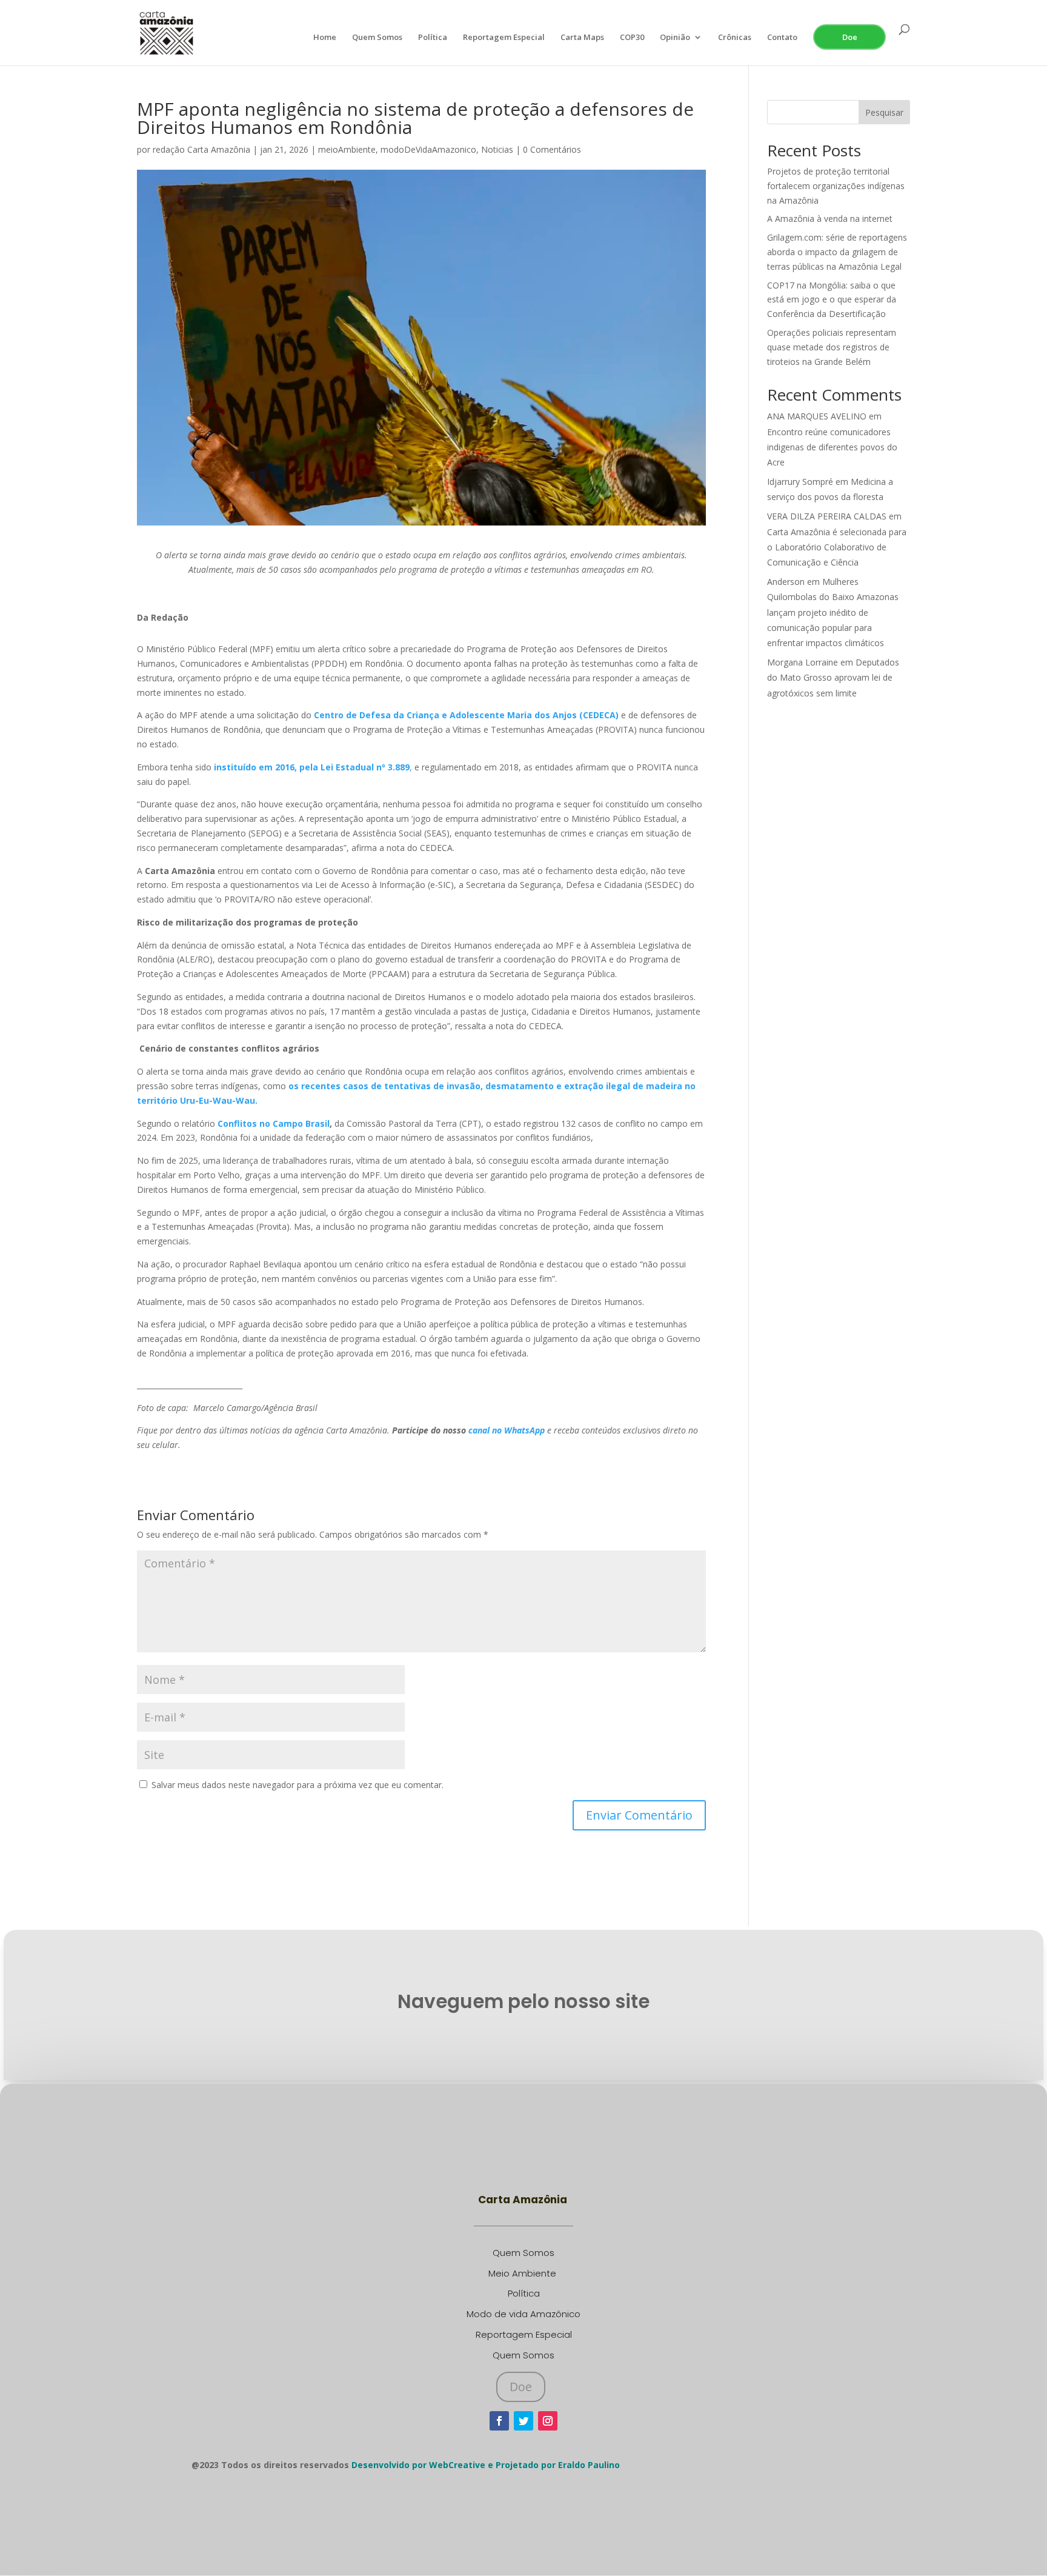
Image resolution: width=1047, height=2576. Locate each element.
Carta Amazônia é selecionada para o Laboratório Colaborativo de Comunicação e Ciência (837, 547)
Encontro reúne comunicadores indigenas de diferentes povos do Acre (832, 447)
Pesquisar (884, 112)
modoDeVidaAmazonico (428, 149)
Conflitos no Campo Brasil (274, 1123)
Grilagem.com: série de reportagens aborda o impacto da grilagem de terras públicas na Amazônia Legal (837, 252)
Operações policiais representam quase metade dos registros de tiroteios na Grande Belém (832, 347)
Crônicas (735, 38)
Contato (782, 38)
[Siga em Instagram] (548, 2421)
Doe (850, 37)
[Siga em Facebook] (499, 2421)
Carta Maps (582, 38)
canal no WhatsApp (508, 1430)
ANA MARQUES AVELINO (817, 416)
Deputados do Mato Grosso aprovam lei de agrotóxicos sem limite (833, 677)
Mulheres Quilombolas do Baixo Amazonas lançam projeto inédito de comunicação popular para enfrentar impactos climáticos (833, 612)
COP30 (632, 38)
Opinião (675, 38)
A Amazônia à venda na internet (830, 219)
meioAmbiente (347, 149)
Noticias (497, 149)
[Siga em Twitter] (523, 2421)
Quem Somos (377, 38)
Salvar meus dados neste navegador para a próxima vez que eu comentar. (297, 1785)
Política (433, 38)
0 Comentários (552, 149)
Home (325, 38)
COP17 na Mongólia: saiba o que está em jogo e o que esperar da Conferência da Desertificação (832, 300)
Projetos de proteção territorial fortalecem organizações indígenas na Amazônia (836, 186)
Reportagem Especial (504, 38)
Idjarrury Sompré (800, 482)
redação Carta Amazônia (201, 149)
